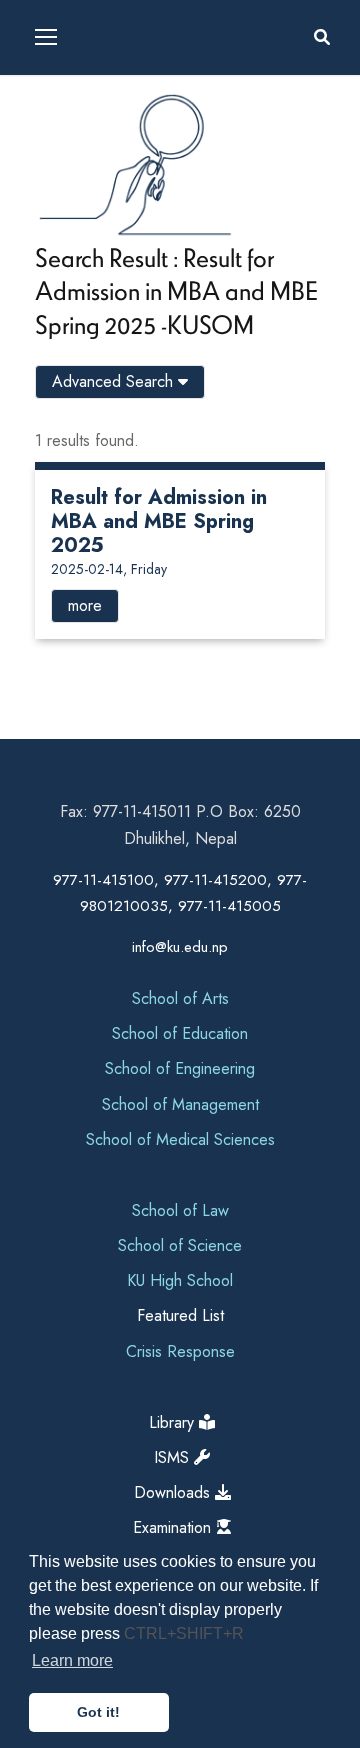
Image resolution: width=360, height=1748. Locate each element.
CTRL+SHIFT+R (184, 1633)
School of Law (180, 1210)
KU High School (180, 1280)
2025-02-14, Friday (109, 569)
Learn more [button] (72, 1660)
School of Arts (180, 998)
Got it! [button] (98, 1712)
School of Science (180, 1245)
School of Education (180, 1033)
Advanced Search (115, 381)
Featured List (180, 1315)
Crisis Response (180, 1351)
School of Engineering (180, 1068)
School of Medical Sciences (180, 1139)
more (85, 605)
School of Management (180, 1104)
